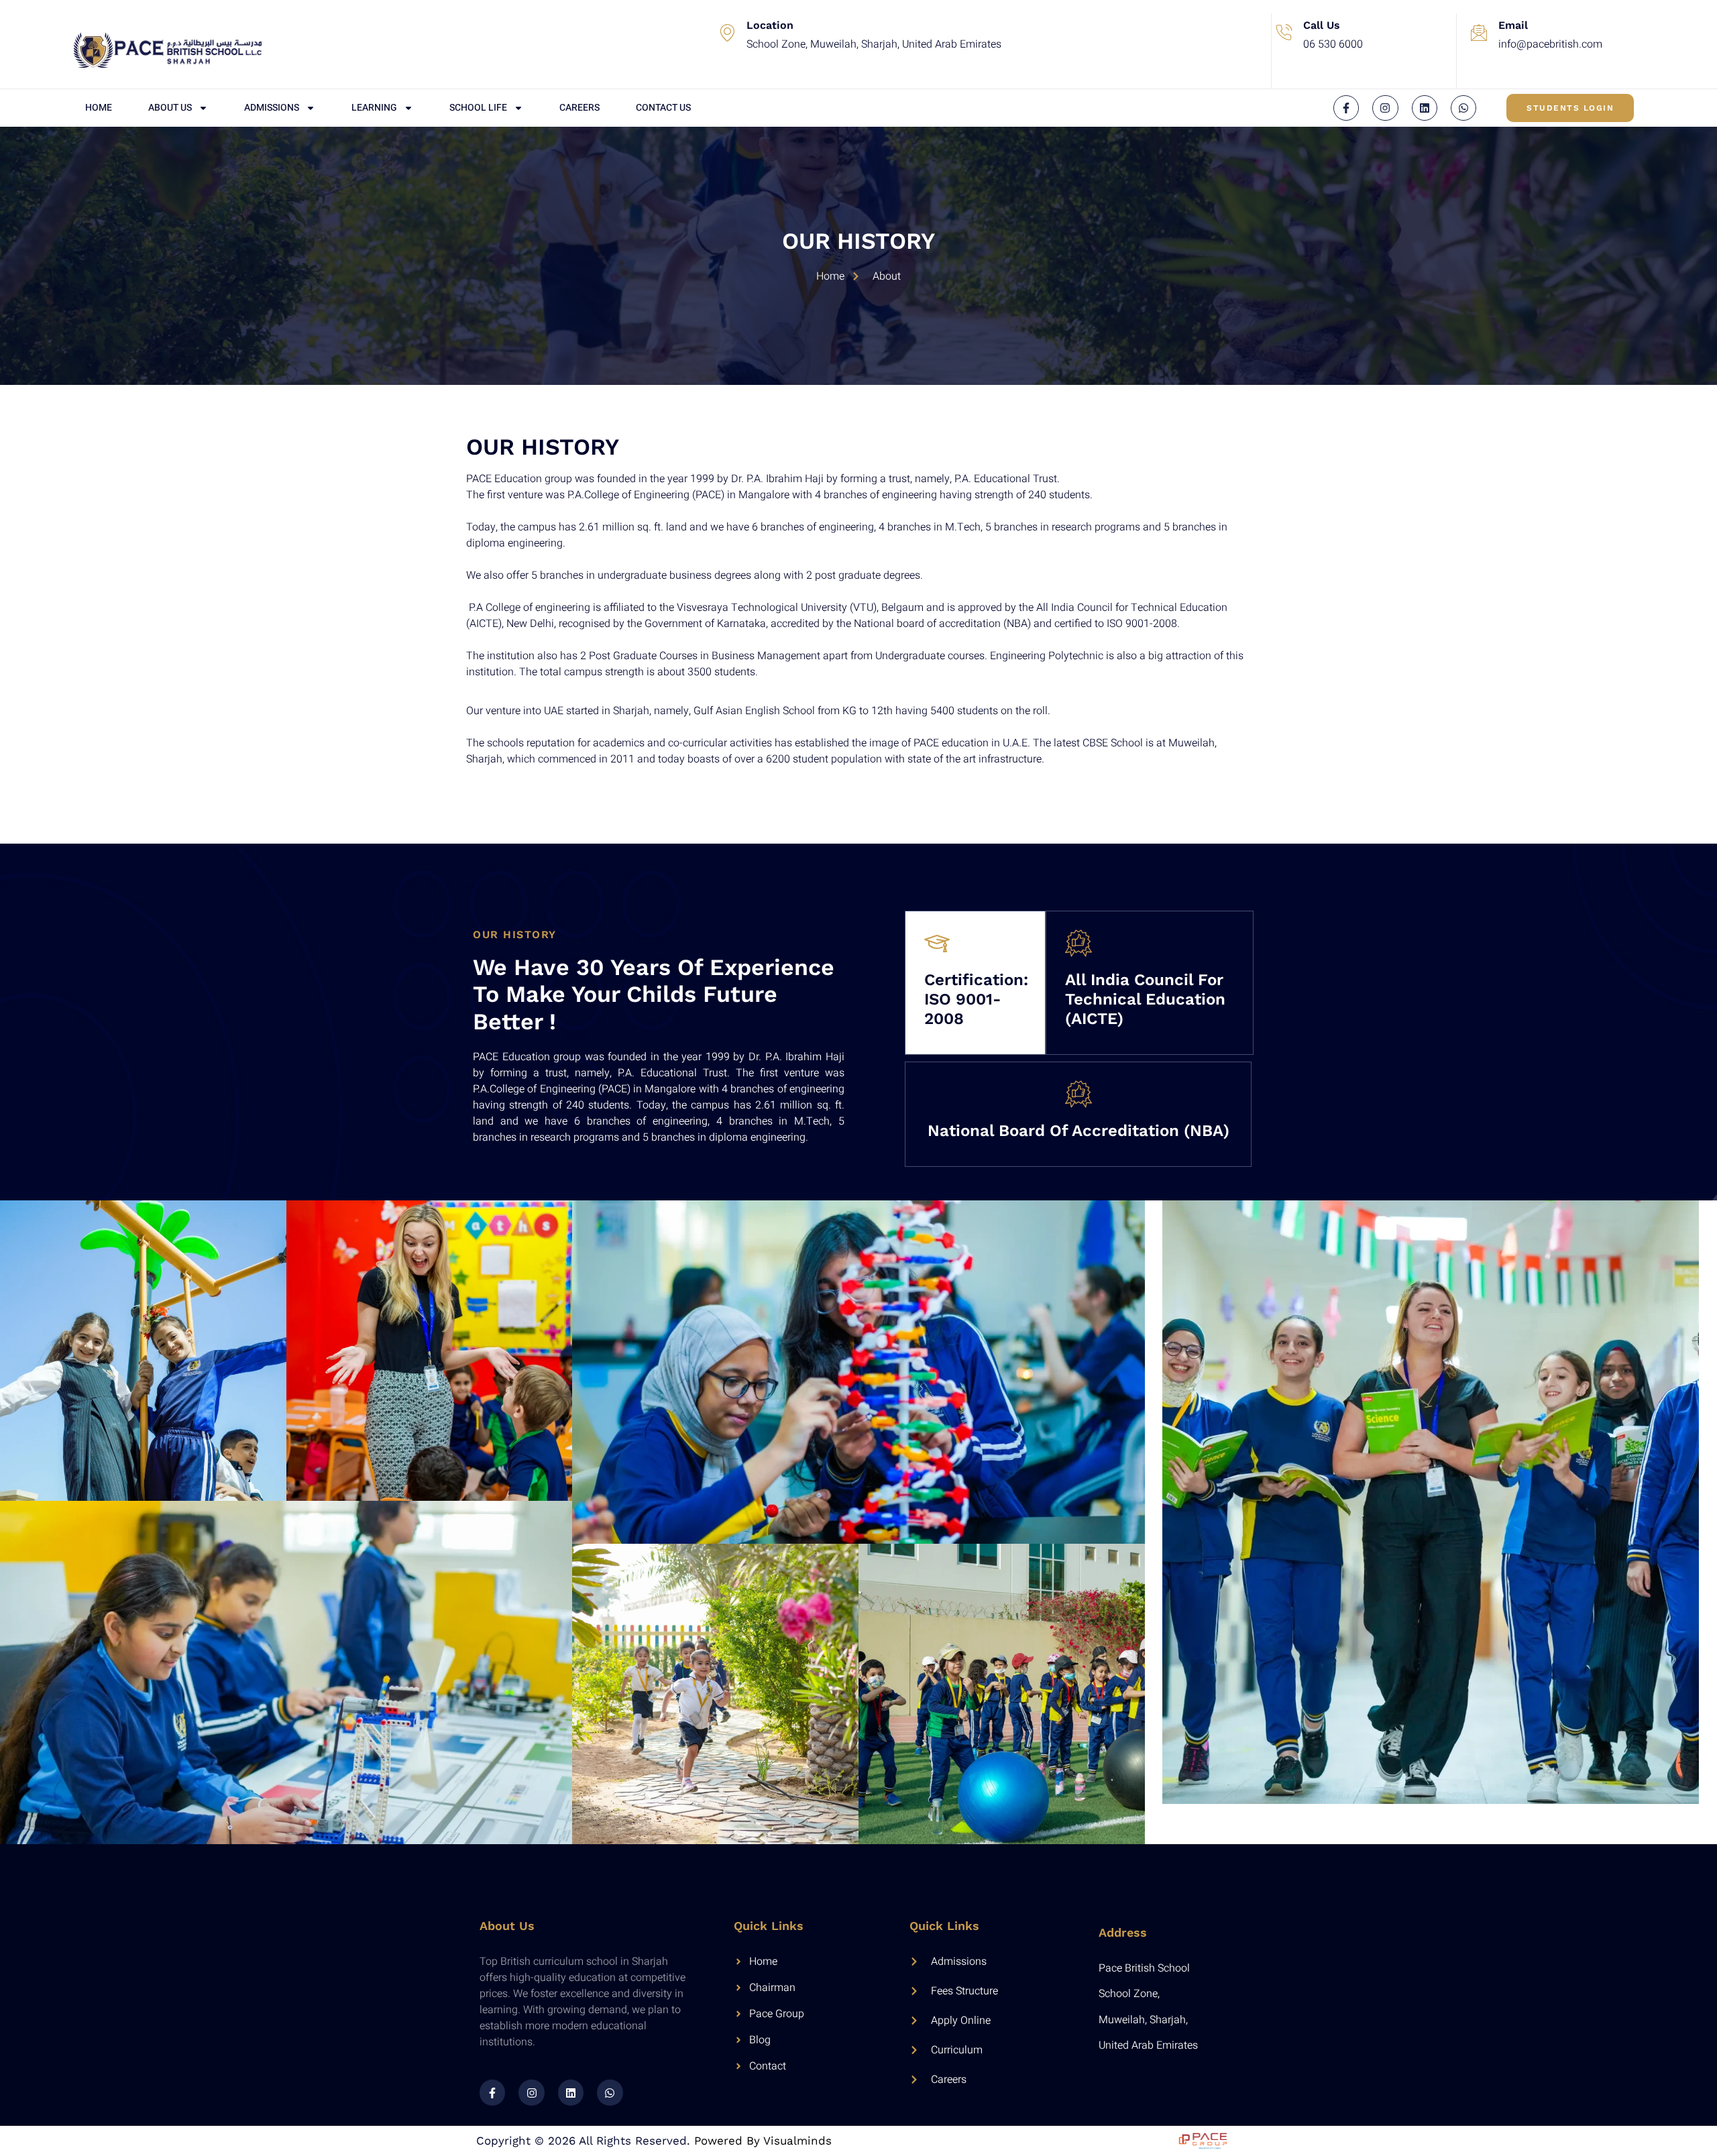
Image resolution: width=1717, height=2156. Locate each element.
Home (99, 108)
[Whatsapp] (1463, 108)
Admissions (272, 108)
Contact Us (663, 108)
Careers (579, 108)
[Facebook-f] (1346, 108)
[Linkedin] (1425, 108)
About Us (170, 108)
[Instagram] (1385, 108)
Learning (374, 108)
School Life (478, 108)
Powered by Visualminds (763, 2141)
